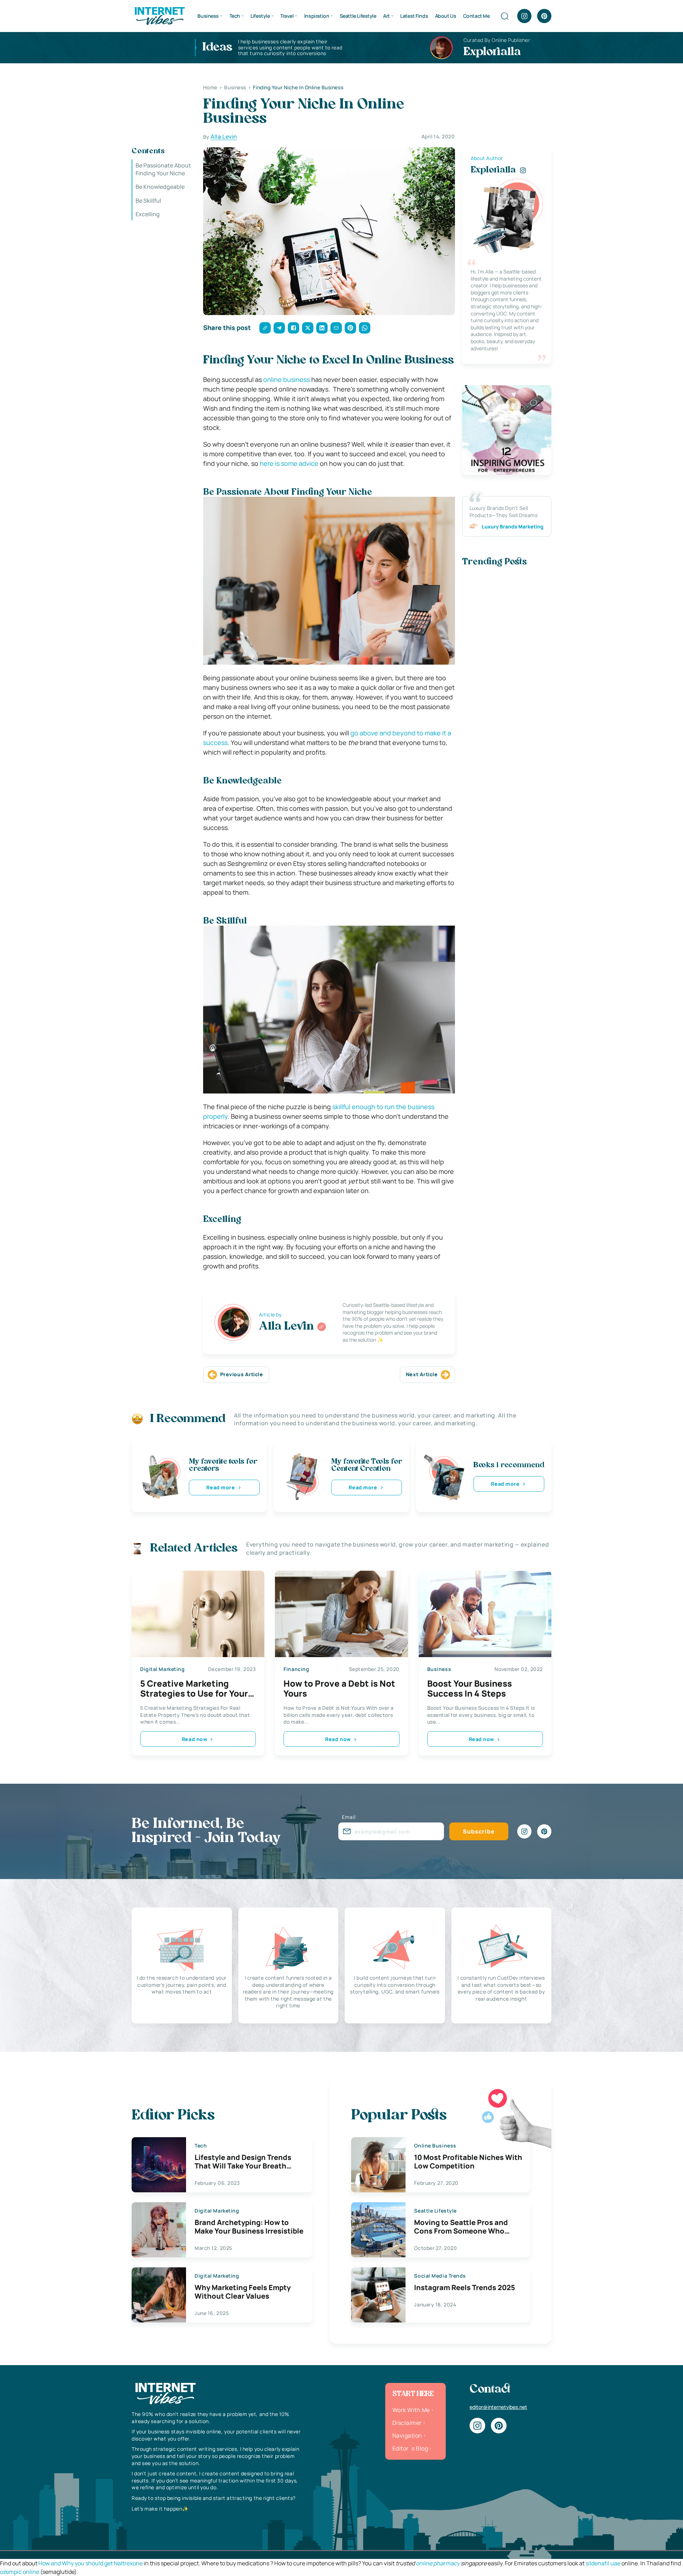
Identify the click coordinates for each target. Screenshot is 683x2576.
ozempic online (20, 2572)
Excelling (148, 214)
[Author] (322, 1327)
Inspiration (317, 16)
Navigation (407, 2436)
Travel (287, 16)
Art (386, 16)
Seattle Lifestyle (358, 16)
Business (208, 16)
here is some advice (289, 463)
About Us (446, 16)
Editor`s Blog (410, 2448)
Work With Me (411, 2410)
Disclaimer (407, 2423)
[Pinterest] (544, 16)
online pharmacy (438, 2563)
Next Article (422, 1374)
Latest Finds (414, 16)
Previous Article (242, 1374)
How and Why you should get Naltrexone (91, 2563)
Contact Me (476, 16)
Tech (235, 16)
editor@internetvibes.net (498, 2407)
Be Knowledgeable (160, 187)
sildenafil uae (603, 2563)
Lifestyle (260, 16)
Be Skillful (148, 201)
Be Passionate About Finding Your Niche (163, 169)
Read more (221, 1487)
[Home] (159, 15)
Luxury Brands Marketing (513, 526)
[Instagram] (524, 16)
